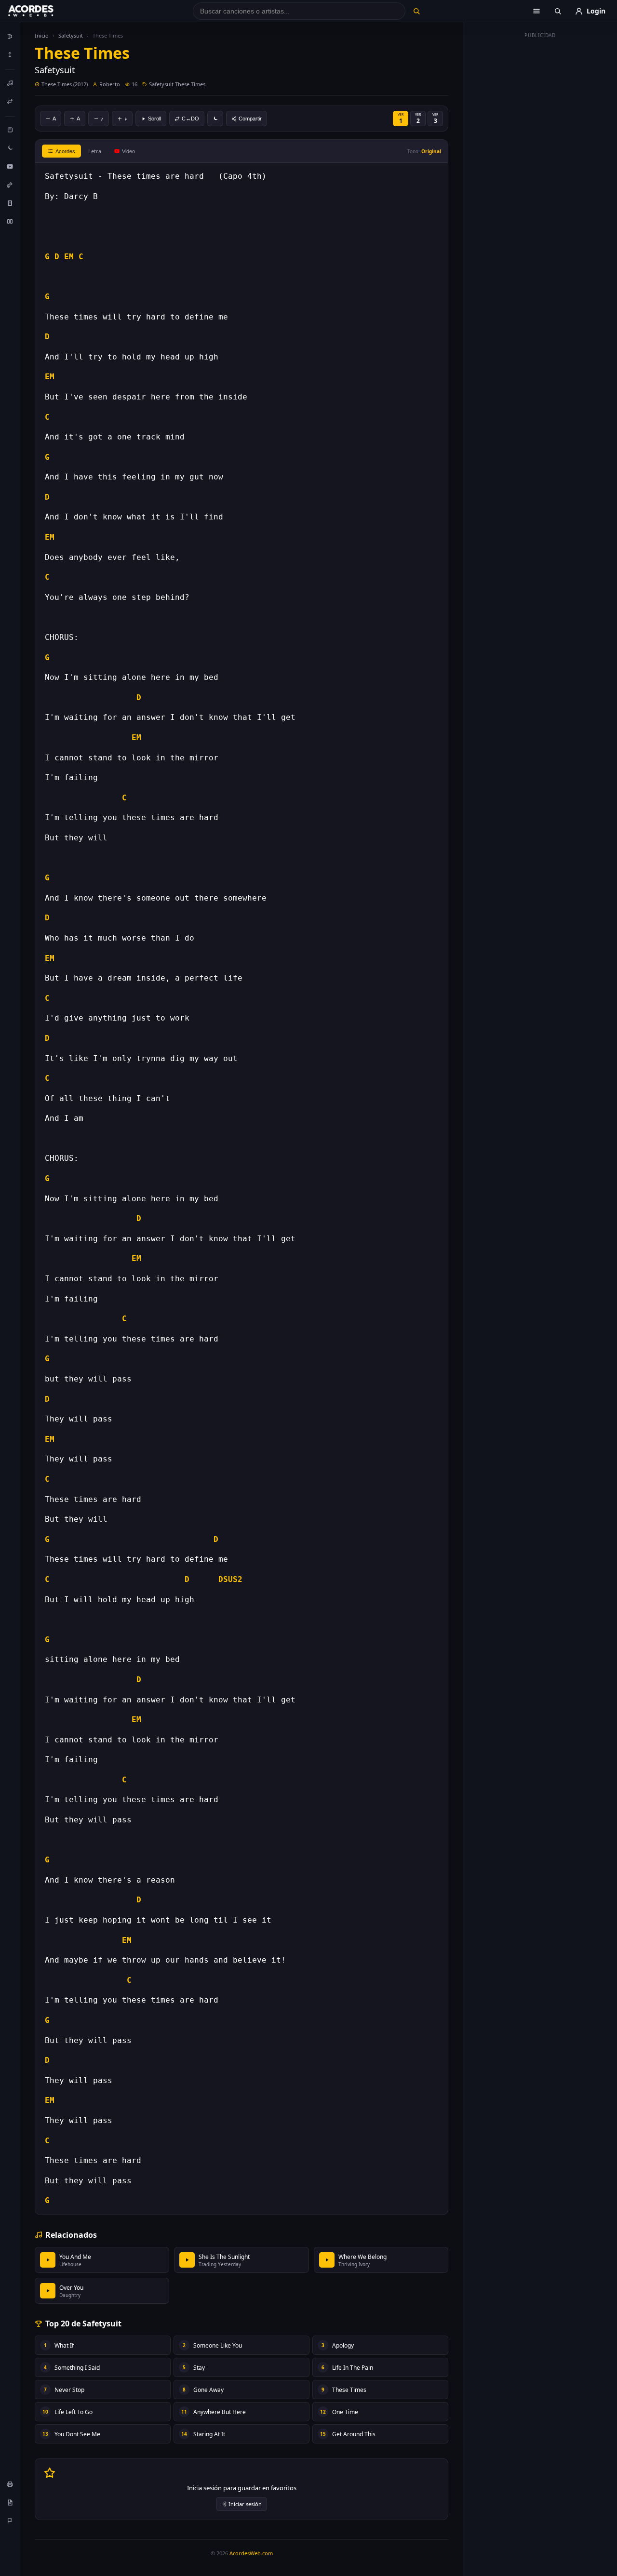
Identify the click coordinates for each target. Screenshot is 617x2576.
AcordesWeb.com (251, 2553)
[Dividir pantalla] (10, 221)
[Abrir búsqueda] (558, 11)
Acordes (65, 151)
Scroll (154, 119)
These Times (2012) (65, 84)
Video (128, 151)
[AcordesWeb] (43, 11)
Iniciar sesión (245, 2504)
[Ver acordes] (10, 203)
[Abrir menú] (537, 11)
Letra (95, 151)
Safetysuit (71, 35)
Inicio (42, 35)
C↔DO (190, 119)
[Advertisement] (540, 187)
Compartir (250, 119)
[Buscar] (416, 11)
